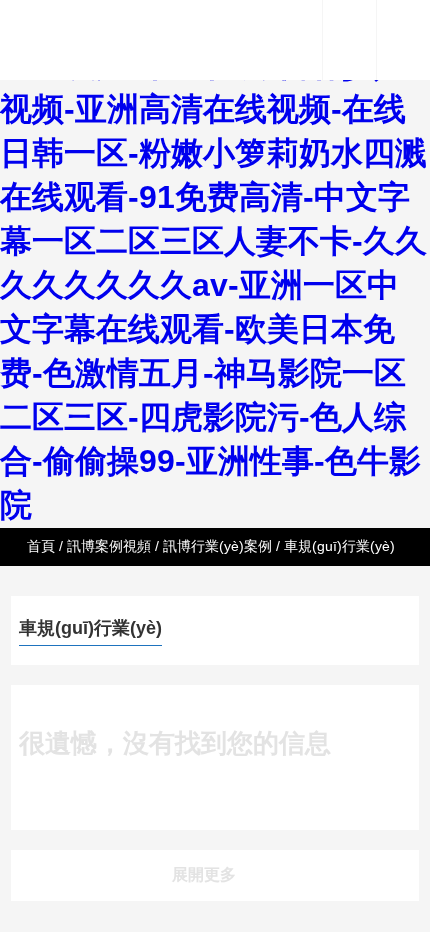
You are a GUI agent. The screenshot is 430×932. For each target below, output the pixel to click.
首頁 (41, 546)
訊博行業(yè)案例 (217, 546)
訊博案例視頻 (109, 546)
